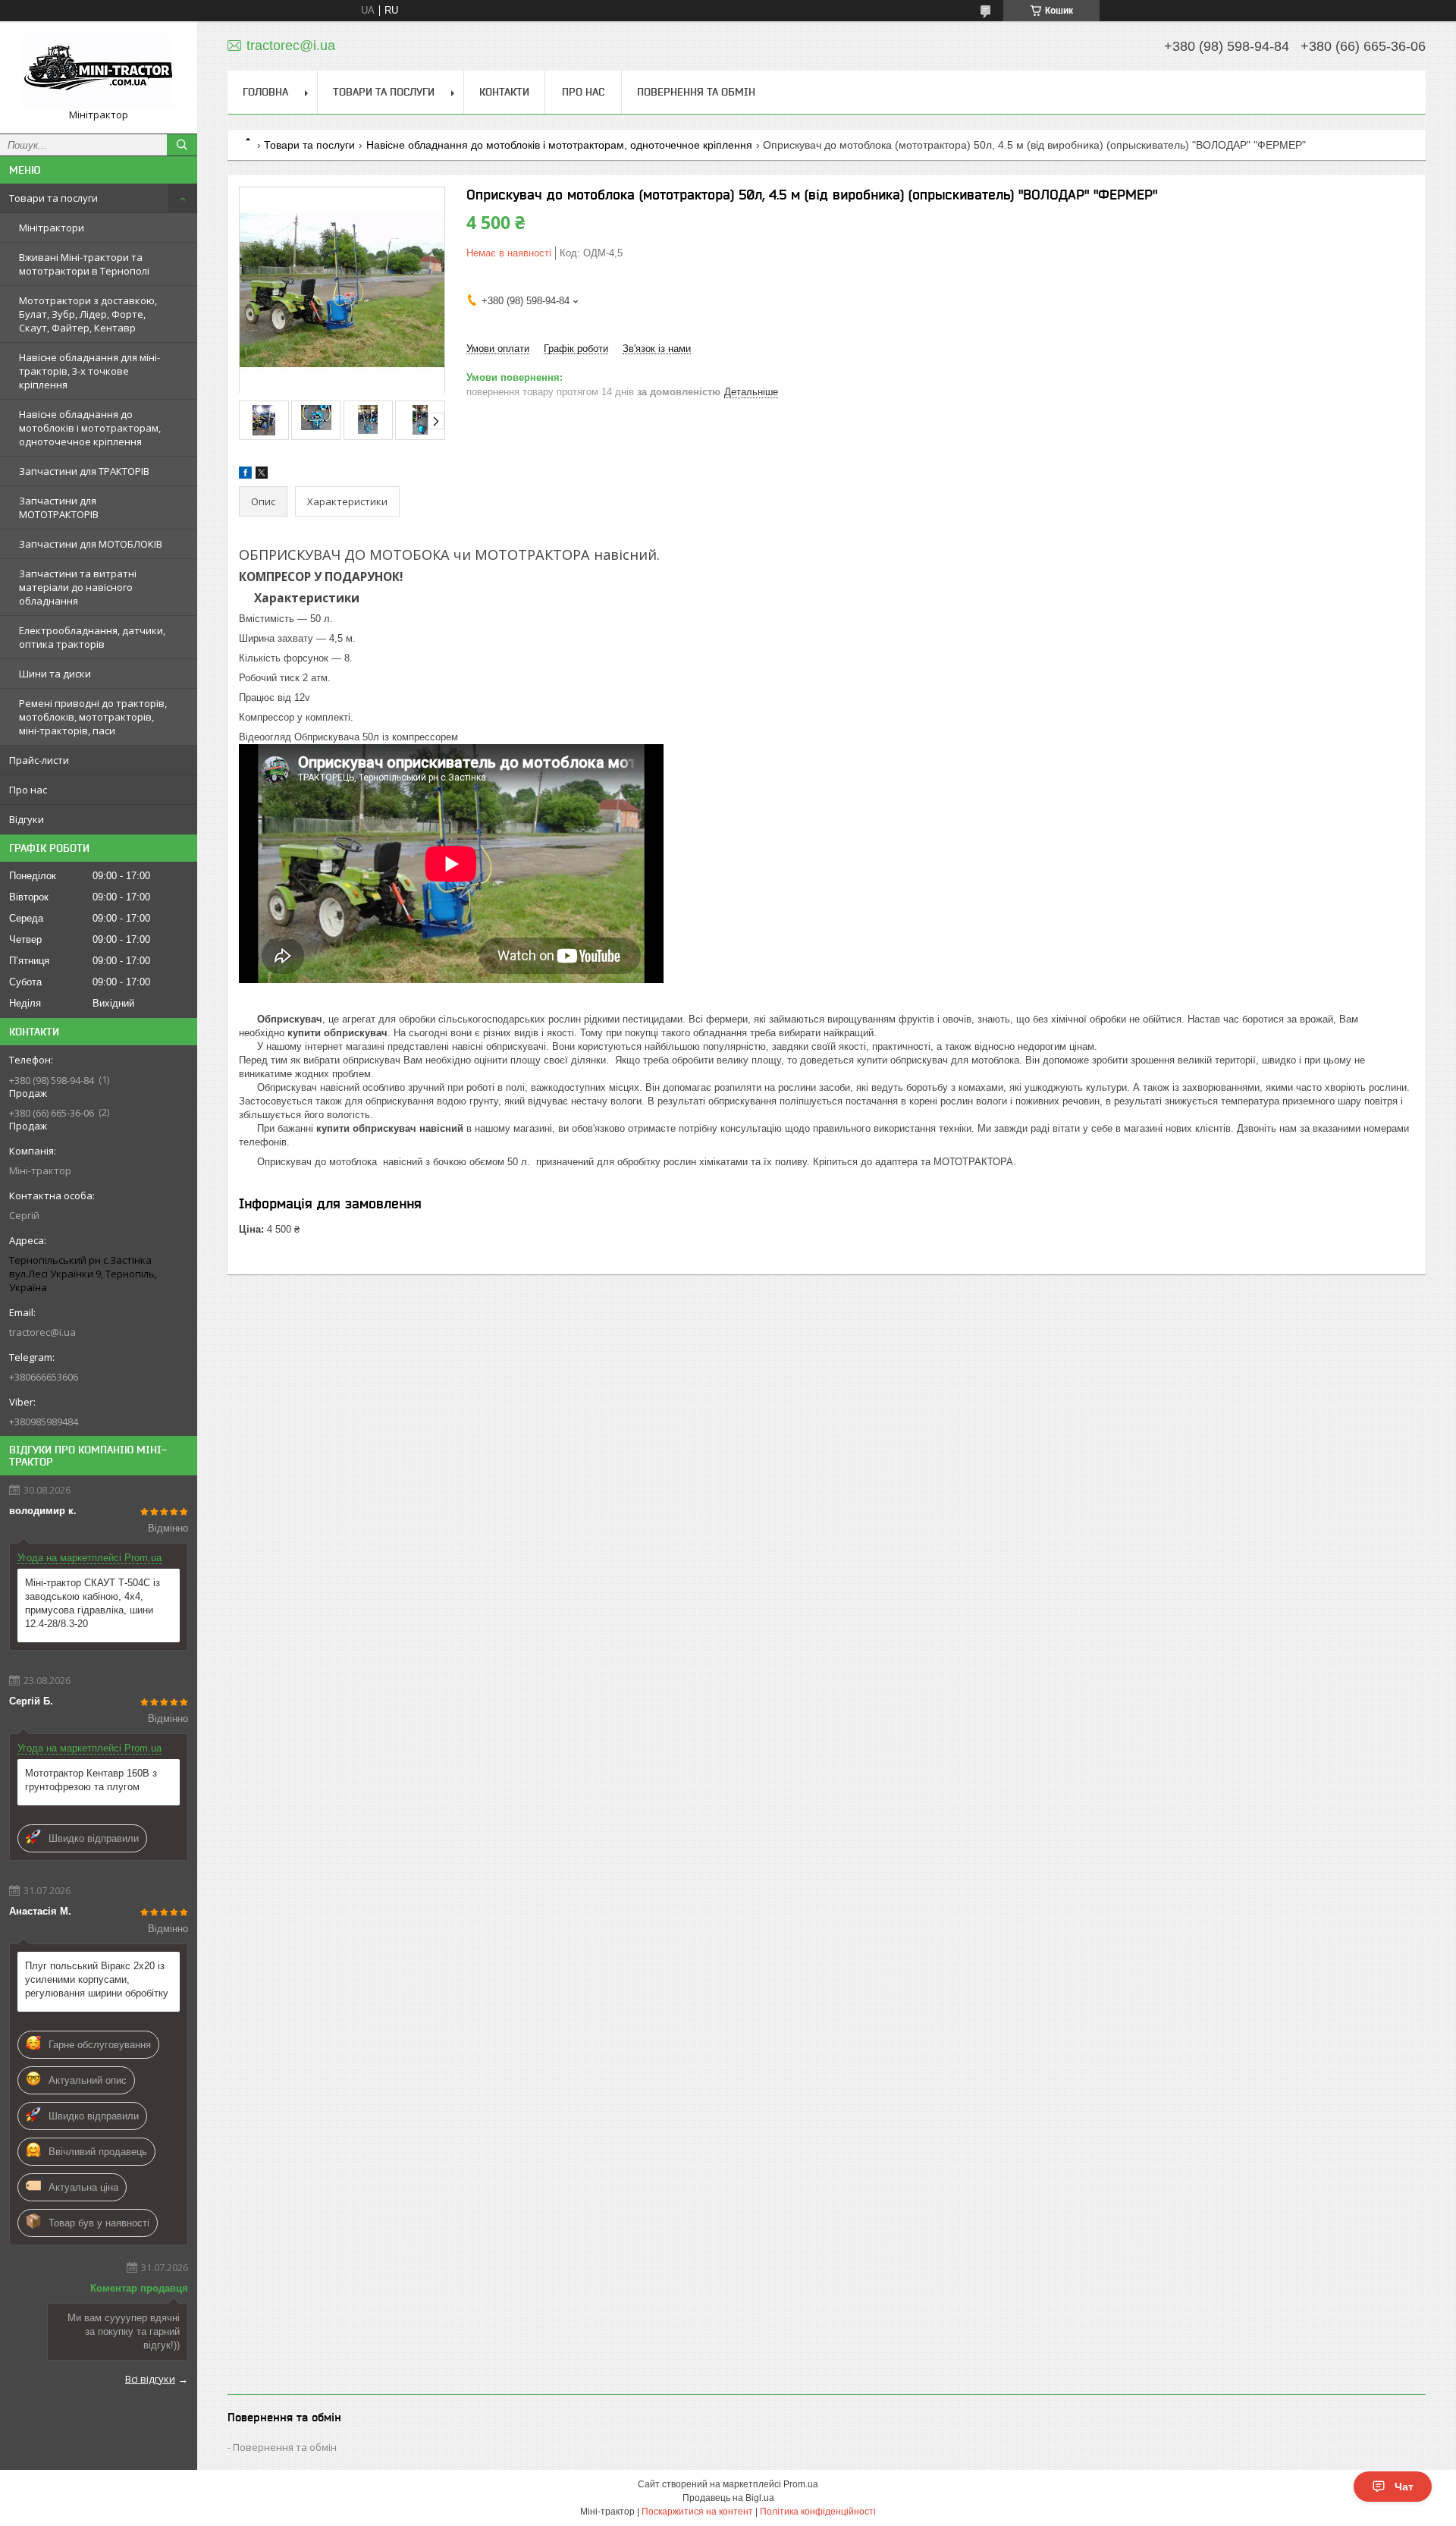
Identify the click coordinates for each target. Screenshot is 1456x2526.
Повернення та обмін (696, 92)
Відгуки (27, 819)
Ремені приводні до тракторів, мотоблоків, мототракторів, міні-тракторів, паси (93, 717)
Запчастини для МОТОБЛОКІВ (91, 544)
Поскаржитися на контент (697, 2512)
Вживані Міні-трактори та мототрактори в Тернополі (84, 264)
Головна (265, 92)
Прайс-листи (39, 760)
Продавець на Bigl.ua (728, 2498)
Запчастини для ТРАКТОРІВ (84, 471)
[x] (262, 475)
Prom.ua (801, 2484)
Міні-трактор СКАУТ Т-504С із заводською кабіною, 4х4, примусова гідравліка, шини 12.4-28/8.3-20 (93, 1603)
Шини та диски (55, 674)
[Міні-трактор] (99, 71)
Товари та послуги (53, 198)
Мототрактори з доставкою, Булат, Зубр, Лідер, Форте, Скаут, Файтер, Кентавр (88, 314)
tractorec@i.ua (42, 1332)
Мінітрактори (52, 228)
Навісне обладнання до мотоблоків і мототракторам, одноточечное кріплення (90, 428)
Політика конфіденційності (818, 2512)
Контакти (504, 92)
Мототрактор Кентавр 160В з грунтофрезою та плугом (91, 1780)
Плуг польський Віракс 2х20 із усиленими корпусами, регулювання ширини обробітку (97, 1979)
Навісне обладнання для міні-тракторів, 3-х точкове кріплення (89, 371)
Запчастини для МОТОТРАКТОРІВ (59, 507)
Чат (1404, 2487)
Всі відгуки (150, 2379)
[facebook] (245, 475)
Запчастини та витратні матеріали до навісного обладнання (78, 587)
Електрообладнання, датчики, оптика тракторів (92, 637)
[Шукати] (182, 145)
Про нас (28, 790)
